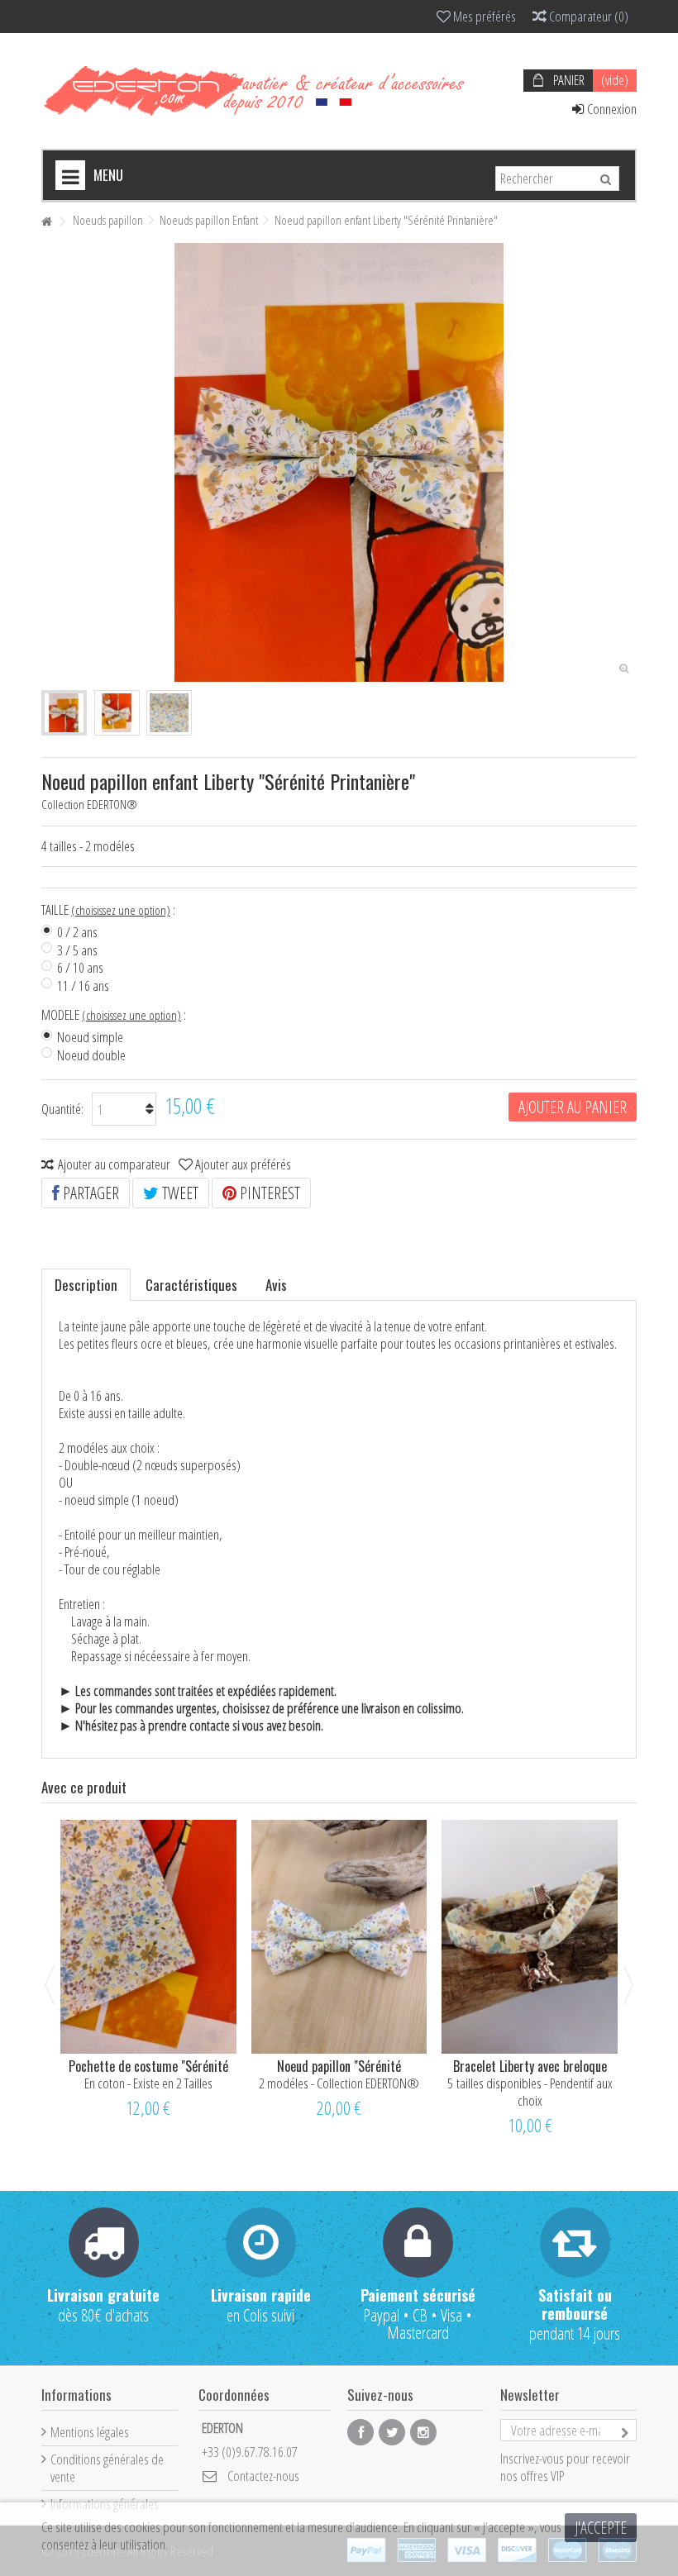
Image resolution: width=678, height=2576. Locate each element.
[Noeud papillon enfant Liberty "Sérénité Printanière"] (64, 713)
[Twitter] (392, 2432)
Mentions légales (90, 2432)
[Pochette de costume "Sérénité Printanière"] (148, 1937)
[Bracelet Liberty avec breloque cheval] (530, 1937)
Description (86, 1285)
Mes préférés (483, 16)
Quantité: (62, 1109)
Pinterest (268, 1193)
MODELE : (115, 1015)
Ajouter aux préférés (243, 1164)
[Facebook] (360, 2432)
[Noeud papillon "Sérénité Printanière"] (339, 1937)
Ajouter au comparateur (114, 1164)
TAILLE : (110, 910)
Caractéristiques (191, 1285)
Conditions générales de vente (107, 2468)
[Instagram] (423, 2432)
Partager (89, 1193)
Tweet (179, 1193)
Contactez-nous (263, 2476)
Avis (276, 1285)
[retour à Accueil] (46, 222)
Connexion (611, 109)
